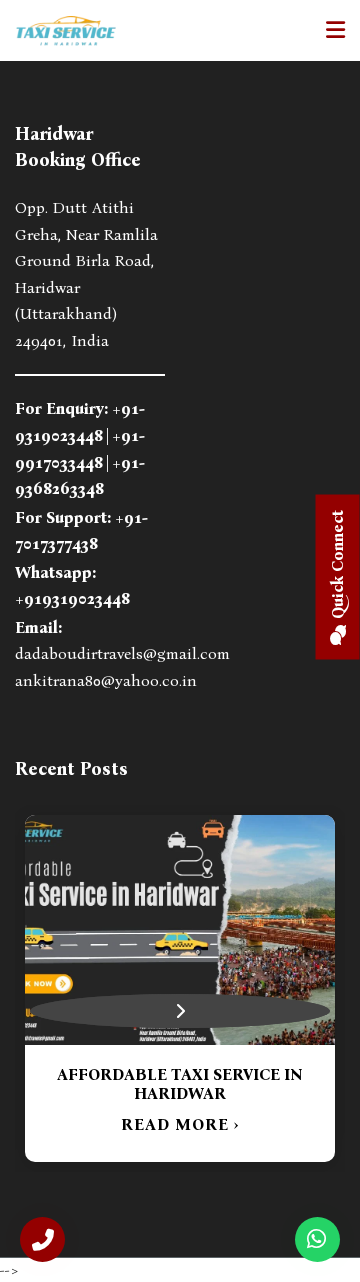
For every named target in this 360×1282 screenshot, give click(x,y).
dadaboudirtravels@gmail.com (122, 653)
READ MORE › (245, 1105)
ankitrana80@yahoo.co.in (106, 680)
